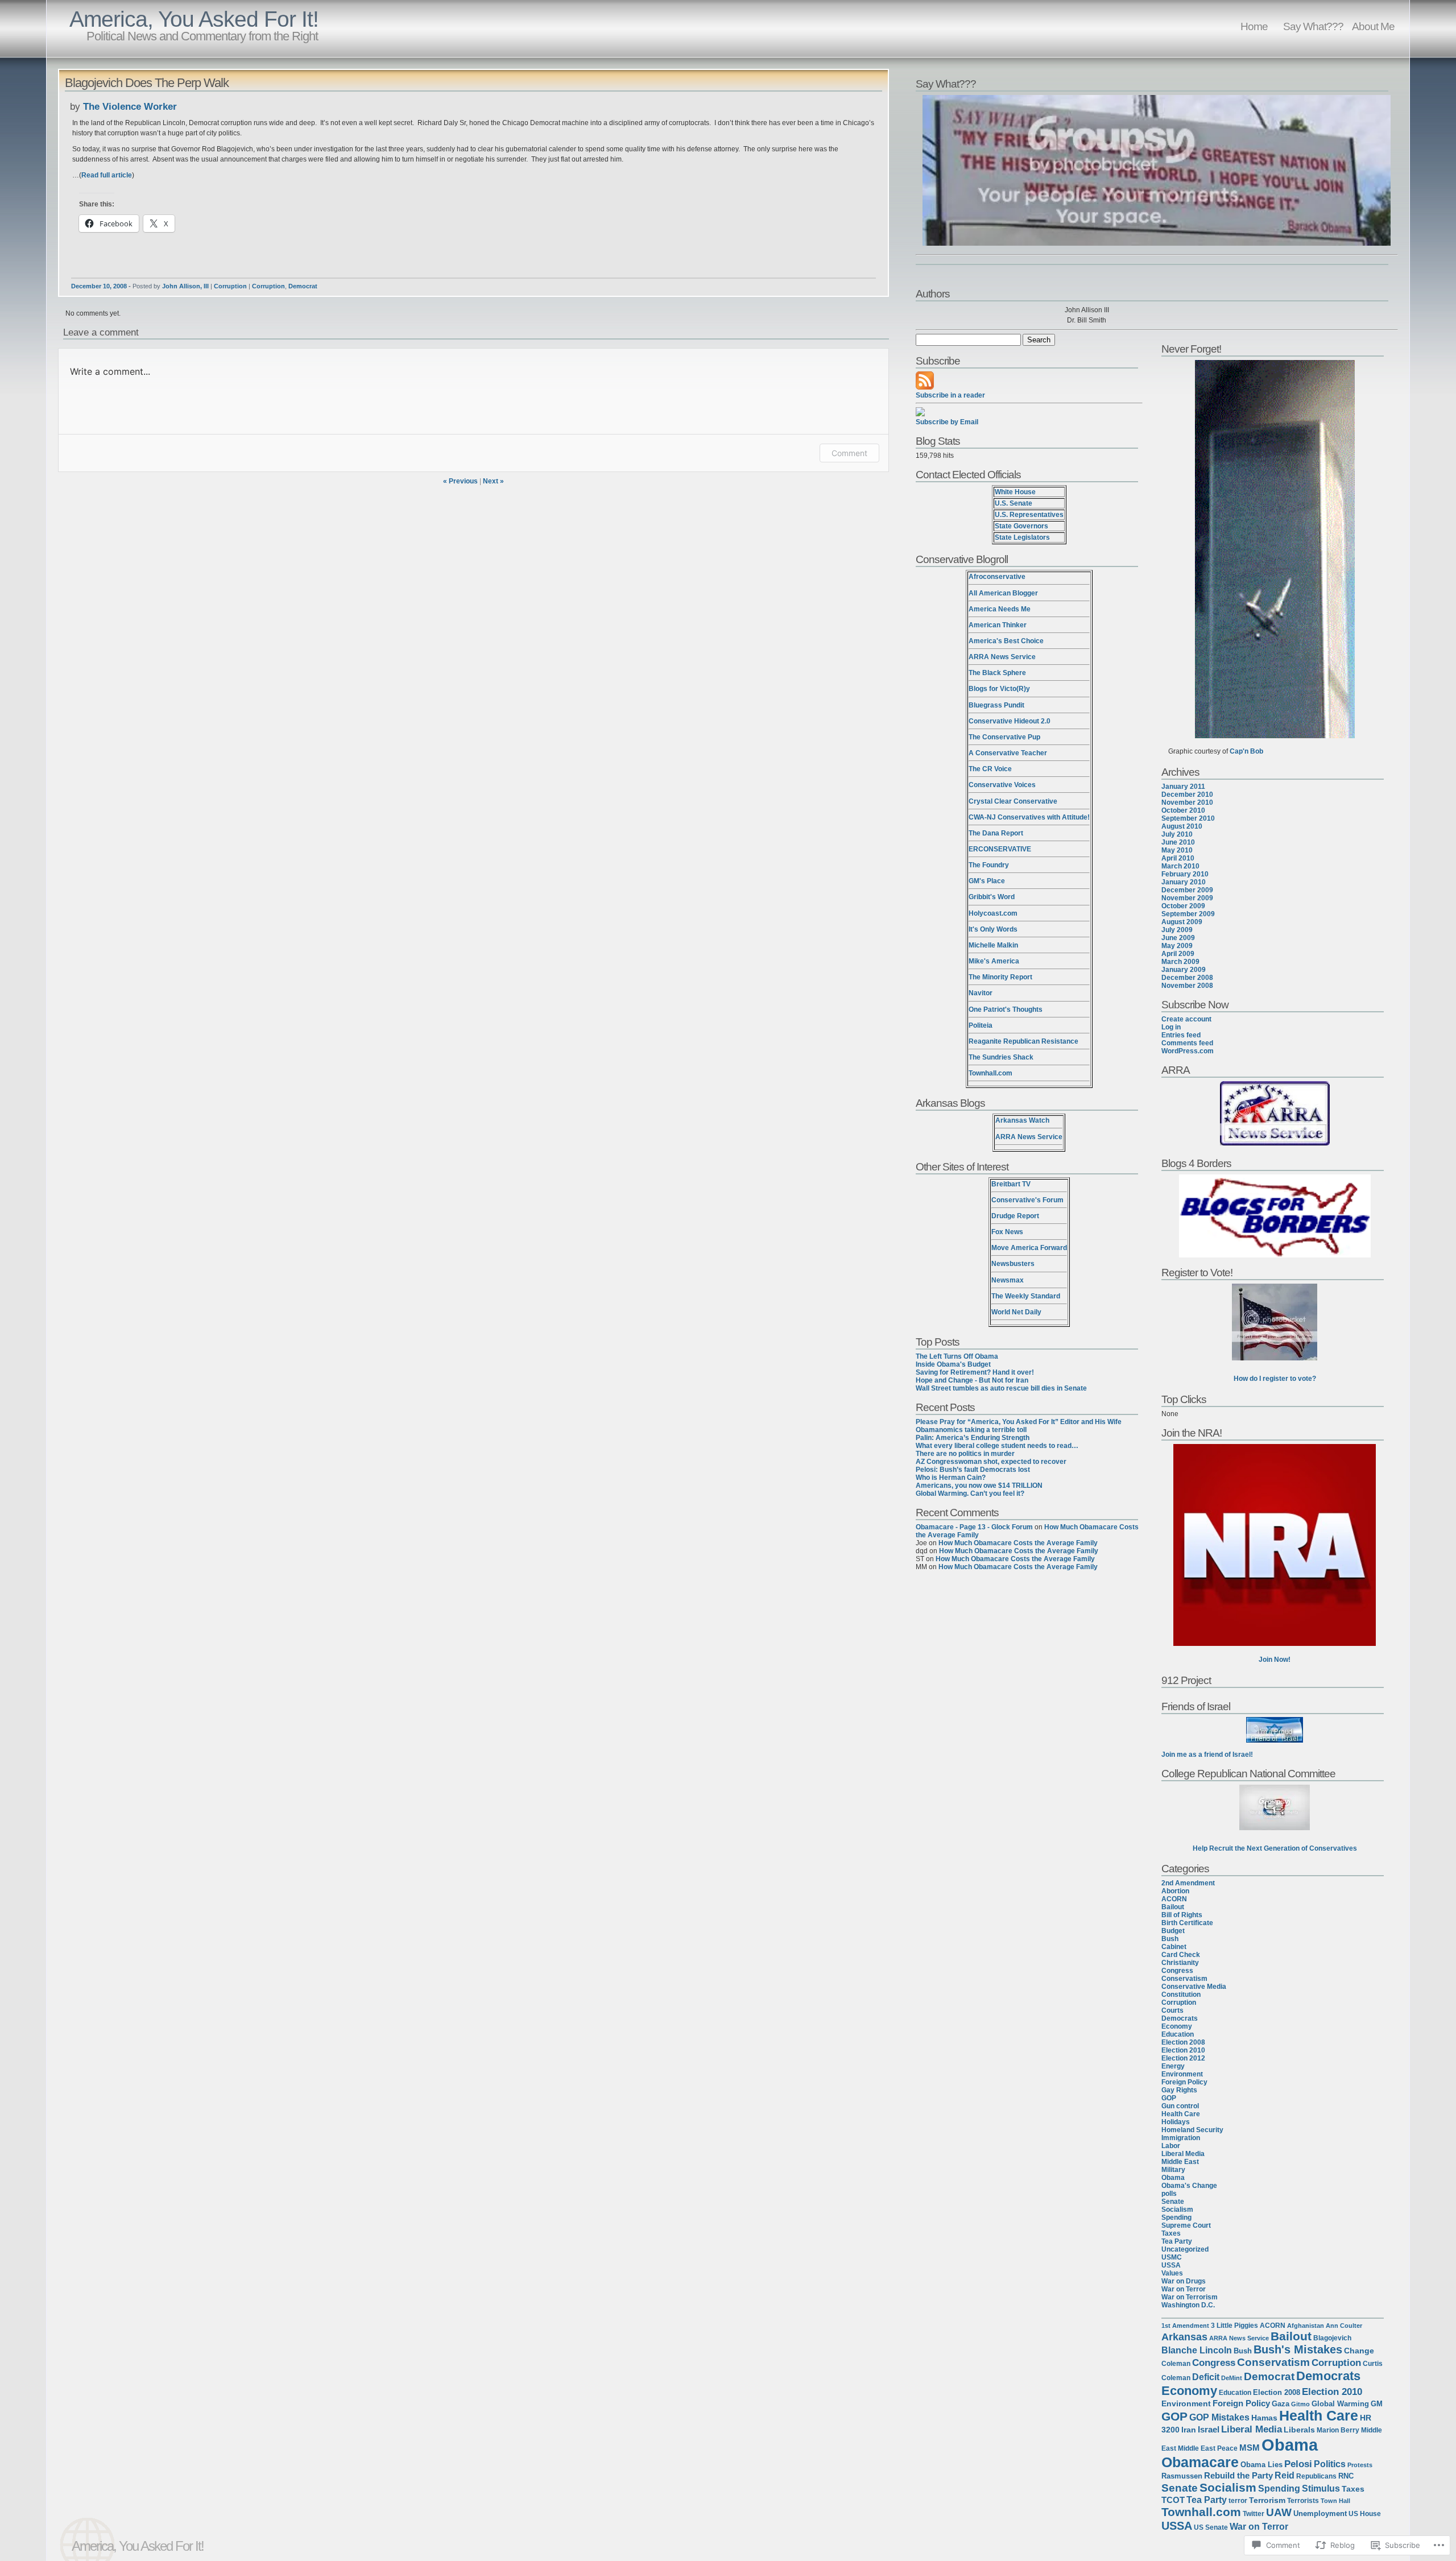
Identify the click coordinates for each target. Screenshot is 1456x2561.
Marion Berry (1338, 2430)
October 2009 (1183, 906)
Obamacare (1200, 2462)
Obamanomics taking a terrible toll (971, 1430)
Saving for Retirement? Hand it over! (975, 1372)
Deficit (1206, 2377)
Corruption (230, 286)
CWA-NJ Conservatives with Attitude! (1029, 817)
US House (1365, 2514)
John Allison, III (185, 286)
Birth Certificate (1187, 1923)
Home (1254, 26)
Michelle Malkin (993, 945)
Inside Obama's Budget (953, 1364)
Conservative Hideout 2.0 (1010, 721)
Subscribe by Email (947, 422)
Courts (1172, 2010)
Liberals (1299, 2430)
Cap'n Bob (1246, 751)
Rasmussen (1182, 2476)
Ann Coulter (1344, 2326)
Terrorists (1303, 2501)
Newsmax (1008, 1280)
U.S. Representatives (1029, 515)
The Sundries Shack (1001, 1057)
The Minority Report (1000, 977)
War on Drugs (1184, 2281)
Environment (1182, 2074)
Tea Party (1177, 2241)
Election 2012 (1183, 2058)
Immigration (1181, 2138)
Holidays (1176, 2122)
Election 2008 (1183, 2042)
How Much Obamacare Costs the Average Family (1018, 1543)
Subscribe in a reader (950, 395)
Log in (1171, 1027)
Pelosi (1298, 2464)
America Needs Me (1000, 609)
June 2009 (1178, 938)
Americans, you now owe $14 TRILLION (979, 1486)
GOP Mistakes (1219, 2417)
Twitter (1254, 2514)
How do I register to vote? (1275, 1379)
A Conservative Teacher (1008, 753)
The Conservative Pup (1004, 737)
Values (1172, 2273)
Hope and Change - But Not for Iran (972, 1380)
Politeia (981, 1025)
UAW (1279, 2512)
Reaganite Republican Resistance (1023, 1041)
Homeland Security (1192, 2130)
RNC (1346, 2476)
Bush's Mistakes (1298, 2349)
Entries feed (1181, 1035)
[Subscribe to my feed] (925, 387)
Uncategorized (1185, 2249)
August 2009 (1182, 922)
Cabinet (1174, 1947)
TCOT (1173, 2500)
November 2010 (1187, 802)
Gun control (1180, 2106)
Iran (1189, 2430)
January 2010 (1184, 882)
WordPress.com (1188, 1051)
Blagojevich (1332, 2338)
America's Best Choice (1006, 641)
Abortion (1175, 1891)
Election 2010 (1183, 2050)
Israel (1209, 2430)
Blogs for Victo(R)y (999, 689)
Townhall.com (990, 1073)
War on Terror (1184, 2289)
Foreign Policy (1184, 2082)
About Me (1373, 26)
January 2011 (1183, 787)
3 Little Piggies (1234, 2326)
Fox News (1007, 1232)
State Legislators (1022, 537)
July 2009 (1177, 930)
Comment (849, 453)
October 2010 (1183, 810)
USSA (1171, 2265)
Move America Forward (1029, 1248)
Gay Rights (1179, 2090)
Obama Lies (1261, 2465)
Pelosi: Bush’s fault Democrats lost (973, 1470)
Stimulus (1321, 2488)
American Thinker (998, 625)
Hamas (1264, 2418)
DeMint (1232, 2378)
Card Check (1181, 1955)
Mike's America (994, 961)
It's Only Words (993, 929)
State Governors (1021, 526)
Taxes (1171, 2233)
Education (1178, 2034)
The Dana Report (996, 833)
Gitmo (1300, 2404)
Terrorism (1267, 2500)
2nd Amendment (1188, 1883)
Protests (1360, 2465)
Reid (1285, 2475)
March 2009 (1180, 962)
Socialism (1177, 2210)
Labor (1171, 2146)
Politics (1330, 2464)
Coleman (1176, 2364)
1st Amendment (1185, 2326)
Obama (1173, 2178)
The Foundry (989, 865)
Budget (1173, 1931)
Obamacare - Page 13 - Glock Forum (974, 1527)
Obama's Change (1189, 2186)
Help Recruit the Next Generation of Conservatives (1275, 1848)
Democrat (303, 286)
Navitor (981, 993)
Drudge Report (1015, 1216)
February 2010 (1185, 874)
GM (1377, 2404)
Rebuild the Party (1238, 2476)
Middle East (1180, 2162)
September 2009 (1188, 914)
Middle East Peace (1208, 2448)
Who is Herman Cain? (951, 1478)
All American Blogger (1003, 593)
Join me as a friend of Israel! (1207, 1755)
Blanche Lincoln (1197, 2350)
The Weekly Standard (1026, 1296)
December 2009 (1187, 890)
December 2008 (1187, 978)
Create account (1186, 1019)
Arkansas (1184, 2337)
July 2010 (1177, 834)
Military (1173, 2170)
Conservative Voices (1002, 785)
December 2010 (1187, 795)
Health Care (1181, 2114)
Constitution (1181, 1995)
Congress (1177, 1971)
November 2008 (1187, 986)
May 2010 (1177, 850)
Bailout (1173, 1907)
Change (1359, 2351)
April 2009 (1178, 954)
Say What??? (1313, 26)
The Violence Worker (130, 107)
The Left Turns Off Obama (957, 1356)
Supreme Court (1186, 2225)
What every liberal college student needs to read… (997, 1446)
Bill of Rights (1182, 1915)
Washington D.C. (1188, 2305)
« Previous (460, 481)
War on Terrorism (1190, 2297)
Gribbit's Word (992, 897)
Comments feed (1187, 1043)
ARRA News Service (1002, 657)
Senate (1173, 2202)
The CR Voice (990, 769)
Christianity (1180, 1963)
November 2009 (1187, 898)
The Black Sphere (997, 673)
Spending (1176, 2217)
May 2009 (1177, 946)
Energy (1173, 2066)
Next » (493, 481)
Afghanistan (1306, 2326)
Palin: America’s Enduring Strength (973, 1438)
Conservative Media (1194, 1987)
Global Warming (1340, 2404)
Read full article (107, 175)
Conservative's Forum (1027, 1200)
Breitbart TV (1011, 1184)
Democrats (1180, 2018)
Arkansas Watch (1022, 1120)
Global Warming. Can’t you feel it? (970, 1493)
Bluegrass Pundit (996, 705)
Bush (1170, 1939)
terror (1238, 2501)
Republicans (1316, 2476)
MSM (1250, 2448)
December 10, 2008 (99, 286)
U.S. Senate (1014, 503)
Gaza (1281, 2404)
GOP (1169, 2098)
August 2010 (1182, 826)
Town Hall (1335, 2501)
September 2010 (1188, 818)
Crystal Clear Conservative (1013, 801)
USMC (1172, 2257)
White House (1015, 492)
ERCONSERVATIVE (1000, 849)
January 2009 (1184, 970)
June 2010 (1178, 842)
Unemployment (1320, 2514)
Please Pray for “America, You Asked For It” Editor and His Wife (1019, 1422)
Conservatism (1184, 1979)
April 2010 (1178, 858)
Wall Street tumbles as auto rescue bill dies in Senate (1001, 1388)
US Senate (1211, 2527)
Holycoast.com (993, 913)
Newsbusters (1013, 1264)
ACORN (1174, 1899)
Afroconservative (997, 577)
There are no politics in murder (965, 1454)
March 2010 (1180, 866)
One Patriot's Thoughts (1006, 1009)
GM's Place (987, 881)
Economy (1177, 2026)
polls (1169, 2194)
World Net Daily (1016, 1312)
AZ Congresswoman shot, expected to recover (991, 1462)
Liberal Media (1183, 2154)
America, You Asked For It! (194, 19)
